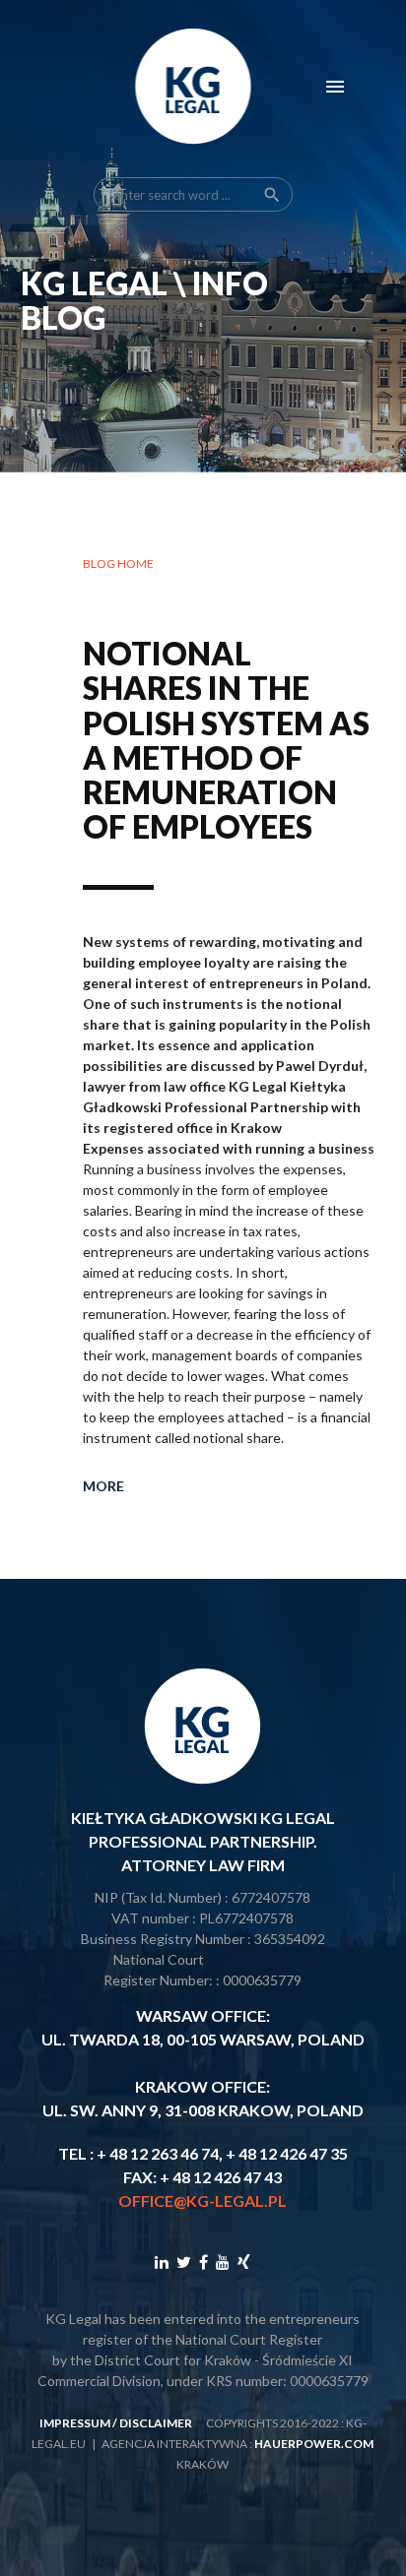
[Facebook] (203, 2262)
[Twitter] (184, 2262)
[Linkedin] (162, 2262)
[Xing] (244, 2262)
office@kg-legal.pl (203, 2200)
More (103, 1486)
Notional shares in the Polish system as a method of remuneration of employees (226, 740)
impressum (75, 2423)
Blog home (118, 564)
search (272, 195)
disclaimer (156, 2423)
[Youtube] (223, 2262)
